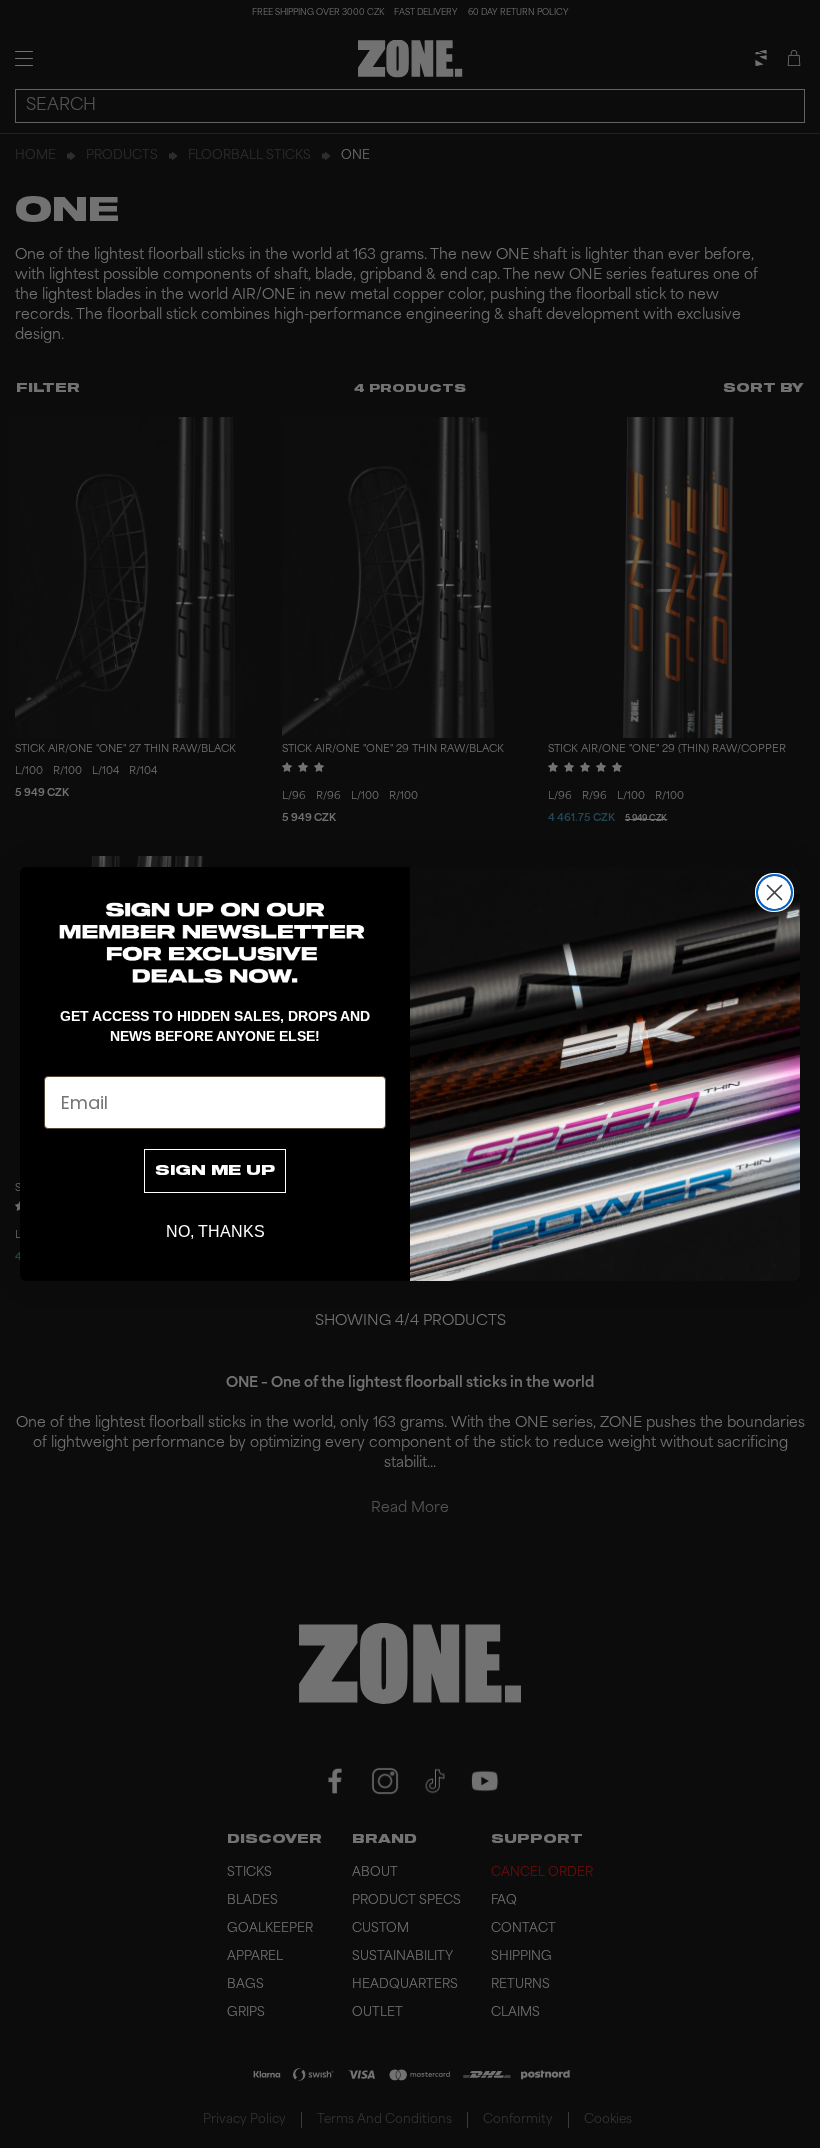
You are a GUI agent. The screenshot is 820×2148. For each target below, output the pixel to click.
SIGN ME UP (215, 1171)
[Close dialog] (774, 892)
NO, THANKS (215, 1231)
